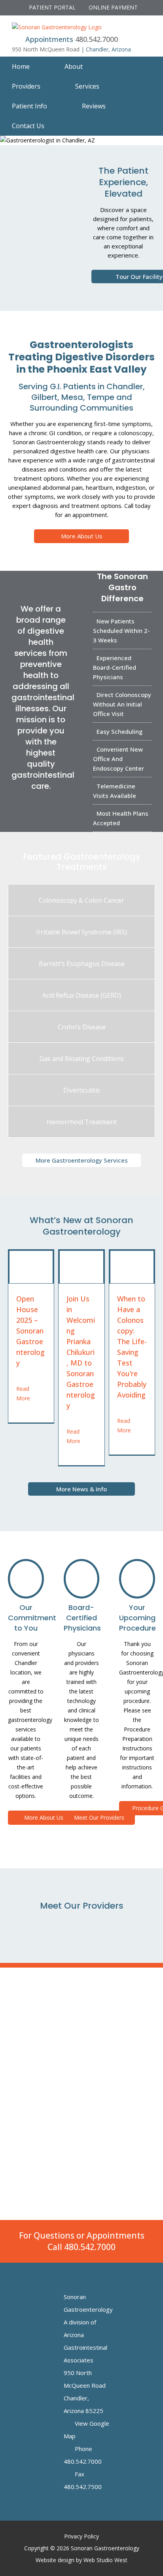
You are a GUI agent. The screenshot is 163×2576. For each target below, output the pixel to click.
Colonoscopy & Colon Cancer (81, 900)
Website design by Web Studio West (81, 2560)
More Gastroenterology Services (82, 1160)
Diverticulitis (82, 1090)
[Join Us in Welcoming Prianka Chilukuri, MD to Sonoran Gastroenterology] (81, 1267)
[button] (81, 126)
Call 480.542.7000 (81, 2247)
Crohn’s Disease (82, 1027)
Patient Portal (51, 7)
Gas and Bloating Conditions (82, 1059)
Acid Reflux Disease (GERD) (82, 995)
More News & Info (81, 1489)
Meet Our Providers (99, 1817)
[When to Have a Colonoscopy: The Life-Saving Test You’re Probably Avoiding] (132, 1267)
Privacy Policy (81, 2536)
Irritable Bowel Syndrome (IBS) (81, 932)
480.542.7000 (97, 39)
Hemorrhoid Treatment (82, 1122)
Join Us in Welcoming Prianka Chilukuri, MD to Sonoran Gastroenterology (81, 1352)
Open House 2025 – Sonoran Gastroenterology (30, 1331)
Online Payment (112, 7)
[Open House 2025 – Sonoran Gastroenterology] (31, 1267)
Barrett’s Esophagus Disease (82, 964)
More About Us (82, 536)
